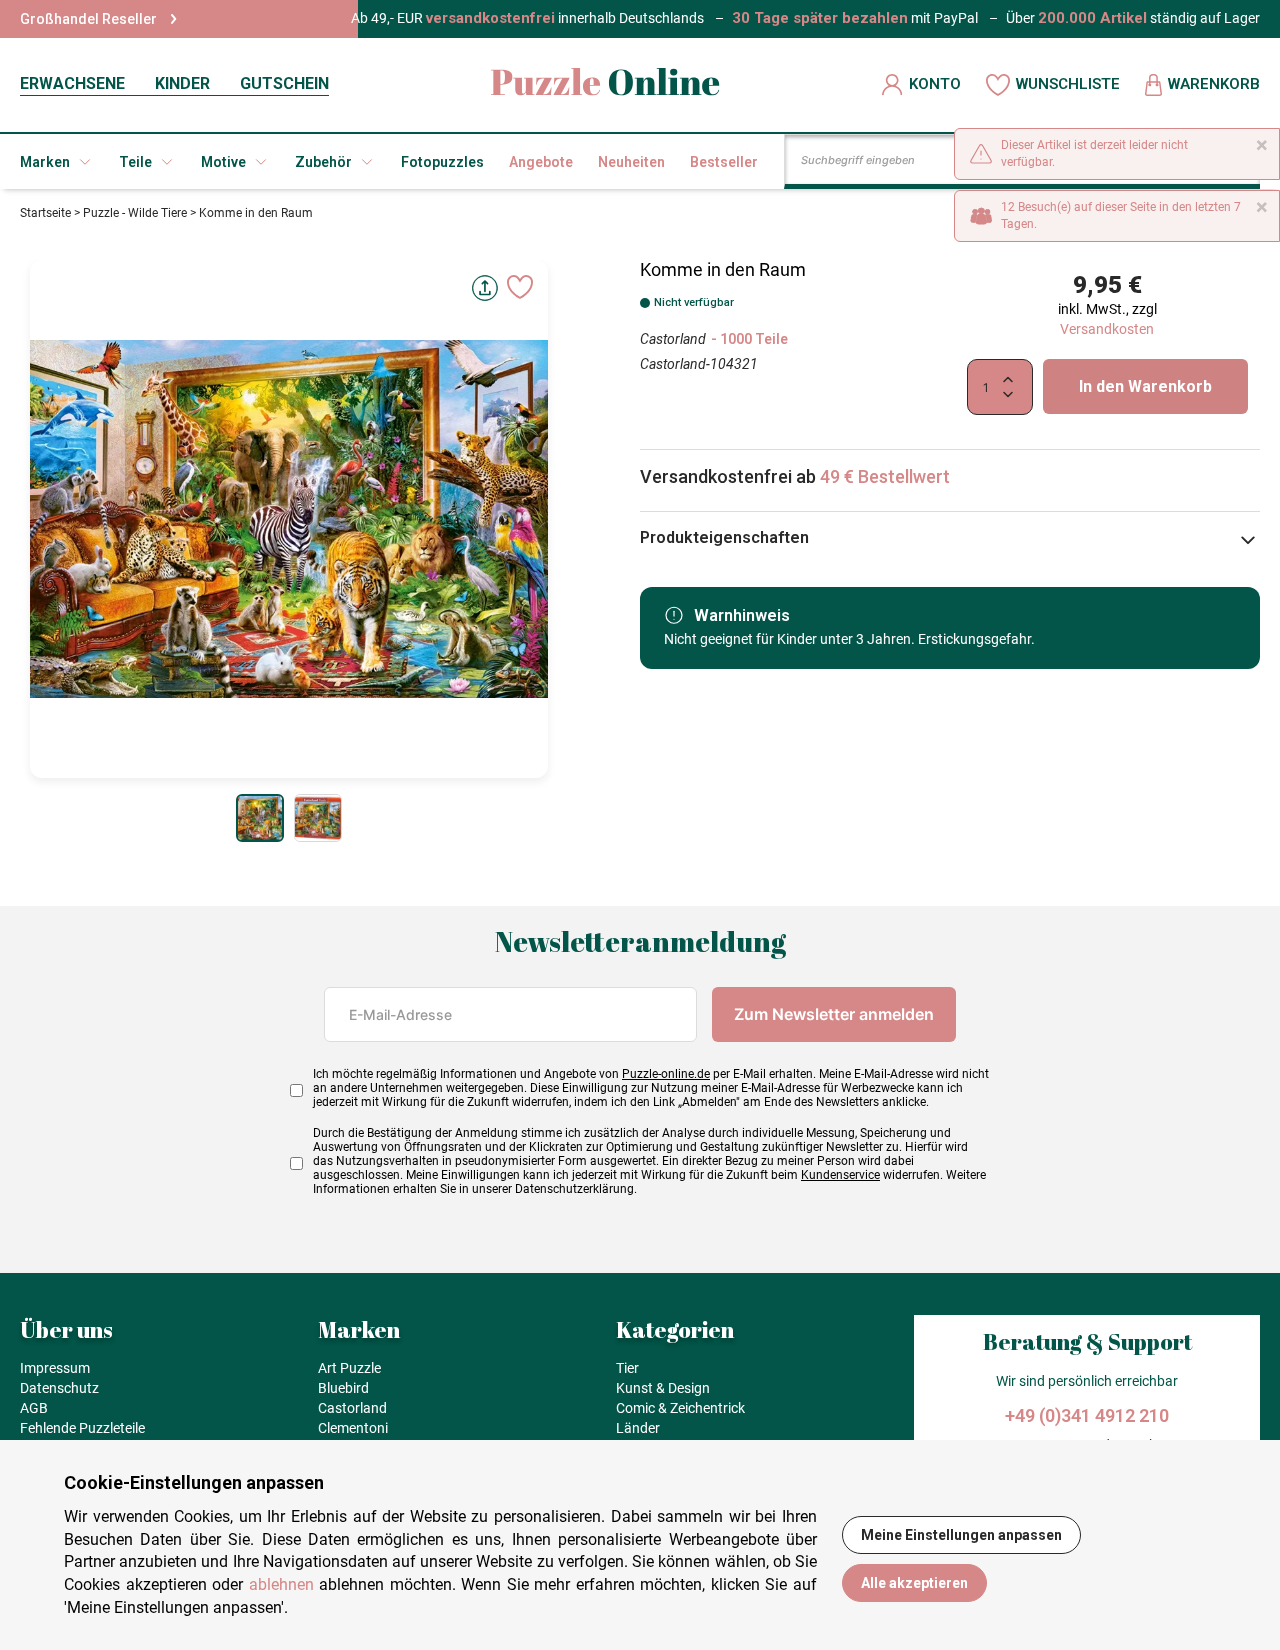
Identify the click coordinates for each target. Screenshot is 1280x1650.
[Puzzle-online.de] (605, 84)
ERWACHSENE (72, 83)
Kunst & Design (663, 1388)
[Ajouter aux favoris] (520, 287)
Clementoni (353, 1428)
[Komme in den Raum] (260, 818)
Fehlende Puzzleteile (82, 1428)
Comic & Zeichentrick (680, 1408)
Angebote (541, 162)
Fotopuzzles (442, 162)
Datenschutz (59, 1388)
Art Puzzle (349, 1368)
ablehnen (281, 1584)
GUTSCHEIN (284, 83)
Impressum (55, 1368)
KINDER (182, 83)
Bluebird (343, 1388)
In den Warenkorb (1145, 386)
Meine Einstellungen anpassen (961, 1535)
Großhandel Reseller (88, 19)
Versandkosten (1107, 329)
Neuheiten (631, 162)
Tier (627, 1368)
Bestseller (724, 162)
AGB (34, 1408)
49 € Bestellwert (885, 476)
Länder (638, 1428)
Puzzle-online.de (666, 1074)
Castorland (673, 339)
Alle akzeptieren (914, 1583)
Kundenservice (840, 1175)
